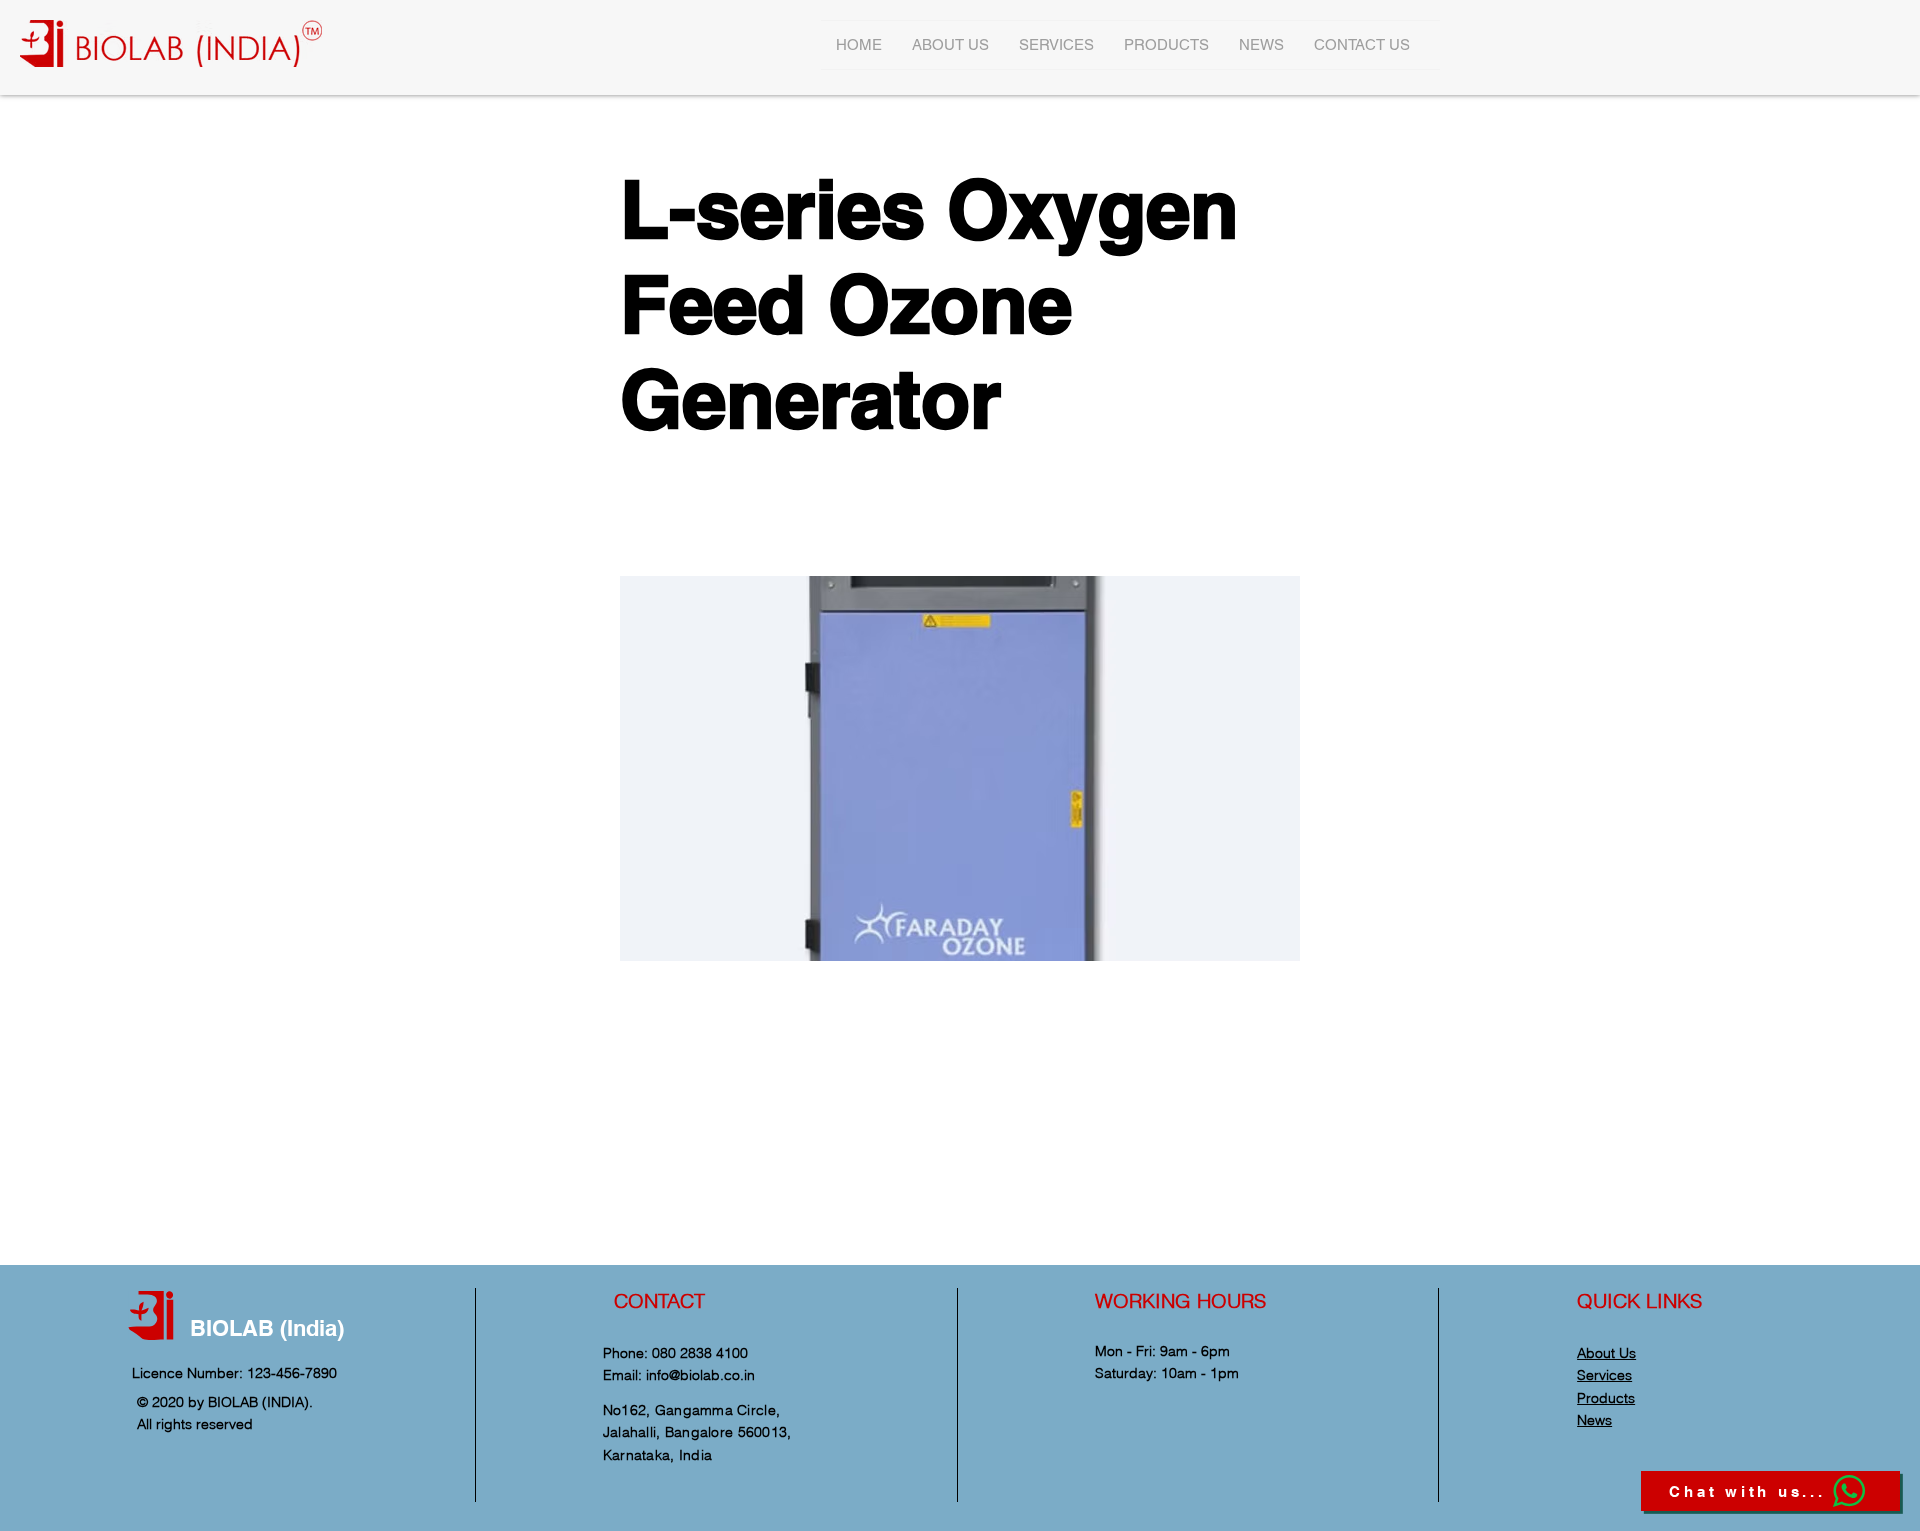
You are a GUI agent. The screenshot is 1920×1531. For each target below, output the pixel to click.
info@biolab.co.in (700, 1375)
